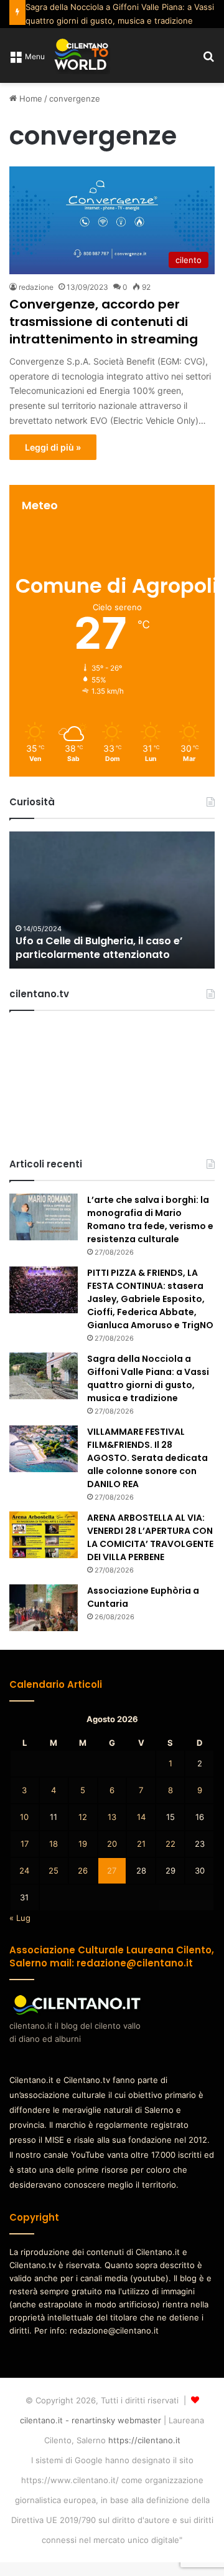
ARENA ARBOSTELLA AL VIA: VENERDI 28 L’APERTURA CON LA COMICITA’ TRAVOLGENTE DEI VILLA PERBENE (150, 1537)
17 (25, 1844)
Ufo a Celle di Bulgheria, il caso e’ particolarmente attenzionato (99, 948)
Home (30, 98)
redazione (36, 287)
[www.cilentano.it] (82, 55)
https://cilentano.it (144, 2440)
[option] (112, 900)
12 (83, 1817)
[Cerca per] (208, 60)
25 (54, 1870)
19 (83, 1844)
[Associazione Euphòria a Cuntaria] (44, 1608)
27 (112, 1870)
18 (54, 1844)
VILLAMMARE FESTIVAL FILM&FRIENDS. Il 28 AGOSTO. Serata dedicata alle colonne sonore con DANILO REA (147, 1458)
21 (141, 1844)
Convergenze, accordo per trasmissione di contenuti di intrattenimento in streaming (104, 322)
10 (24, 1817)
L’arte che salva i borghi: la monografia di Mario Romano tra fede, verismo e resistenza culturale (150, 1219)
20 (112, 1844)
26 (83, 1870)
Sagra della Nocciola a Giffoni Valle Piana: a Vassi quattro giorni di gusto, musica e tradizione (148, 1378)
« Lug (20, 1918)
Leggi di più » (53, 447)
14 (141, 1817)
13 (112, 1817)
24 (24, 1870)
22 (170, 1844)
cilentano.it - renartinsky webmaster (91, 2420)
